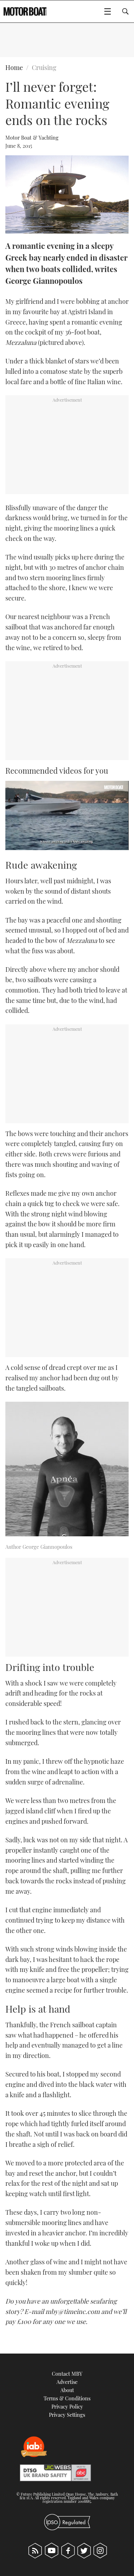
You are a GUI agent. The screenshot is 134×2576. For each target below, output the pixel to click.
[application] (67, 815)
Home (14, 67)
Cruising (44, 67)
